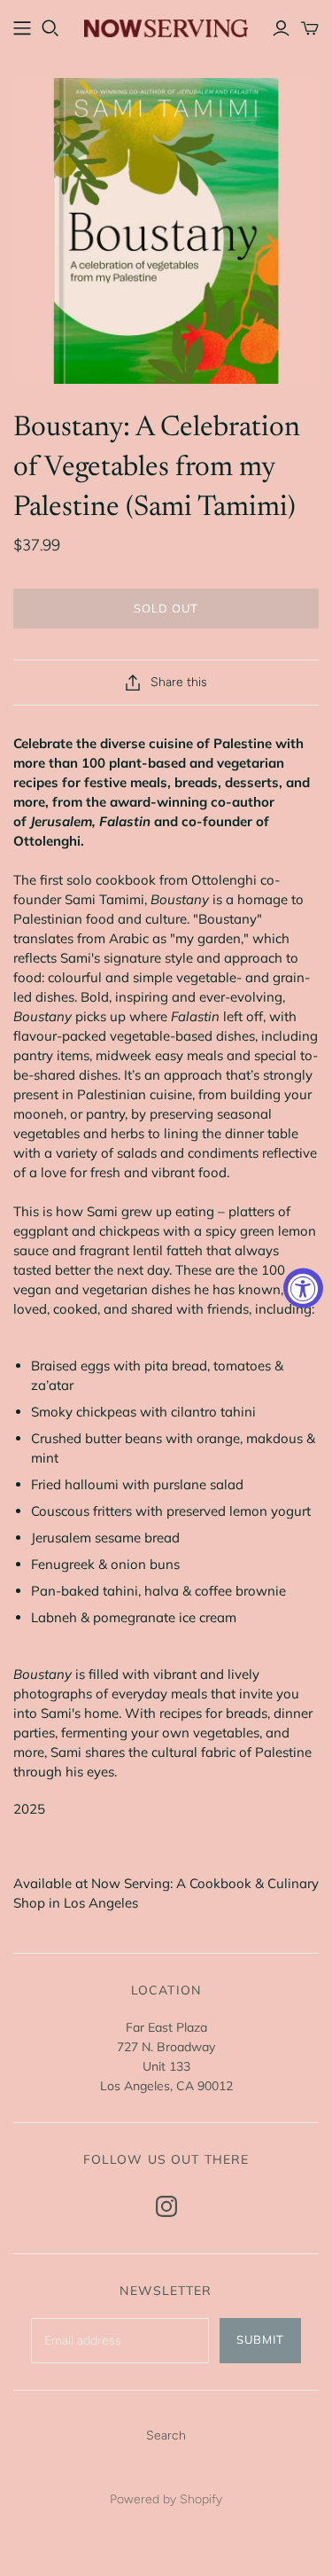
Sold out (166, 608)
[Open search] (50, 28)
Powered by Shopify (166, 2499)
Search (166, 2435)
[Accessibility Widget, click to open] (303, 1288)
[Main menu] (22, 28)
